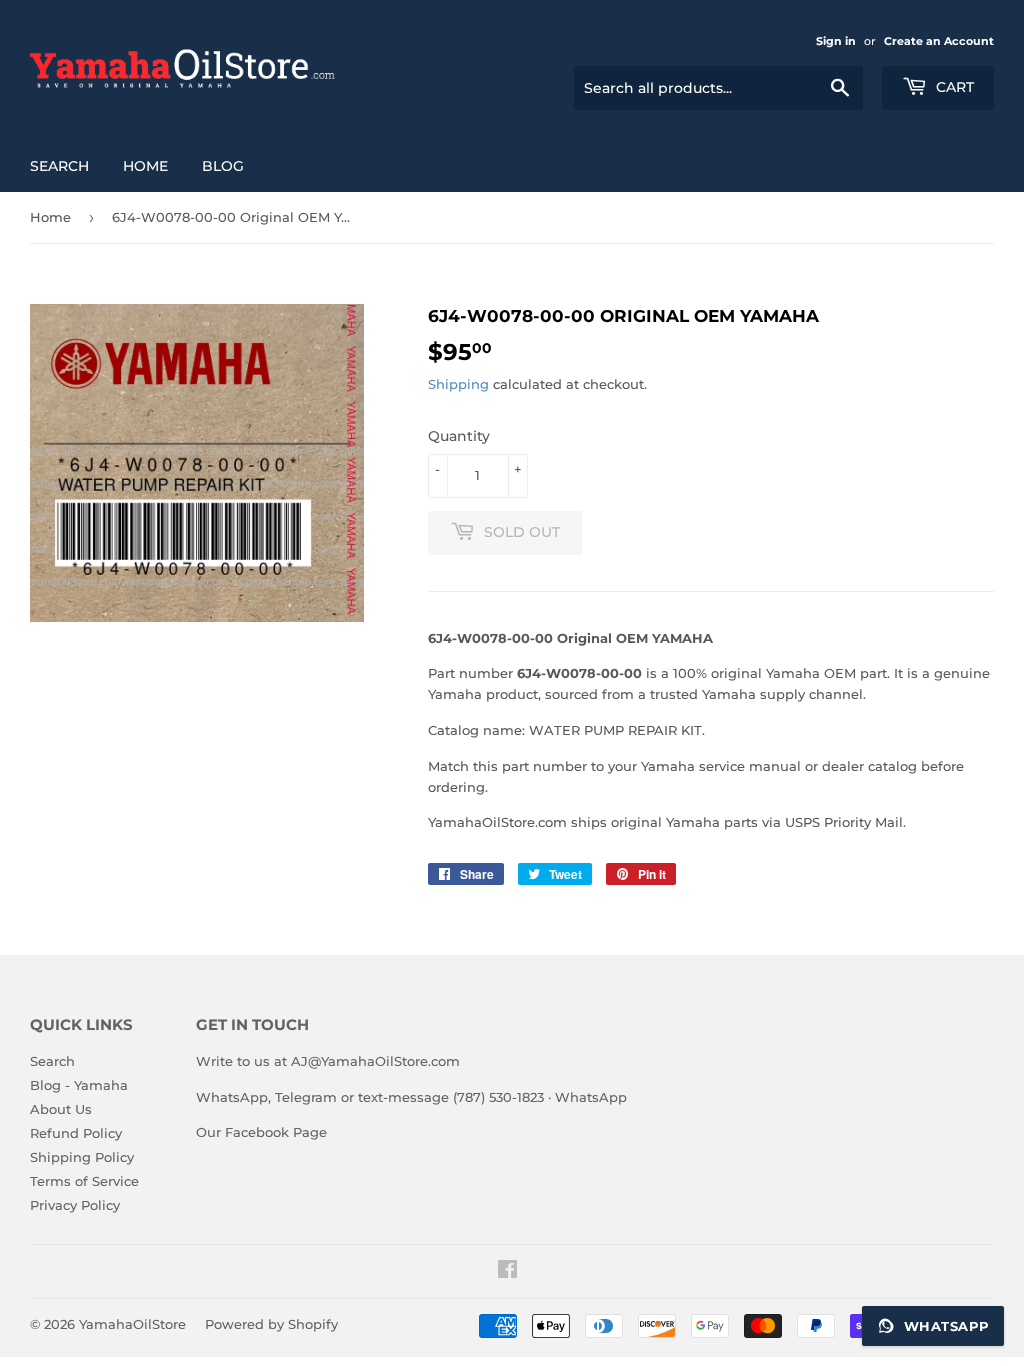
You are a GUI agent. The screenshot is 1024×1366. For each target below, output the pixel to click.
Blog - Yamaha (79, 1085)
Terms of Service (84, 1181)
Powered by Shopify (271, 1324)
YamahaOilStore (132, 1324)
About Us (61, 1109)
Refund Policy (76, 1133)
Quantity (459, 436)
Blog (223, 166)
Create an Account (939, 41)
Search (59, 166)
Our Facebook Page (261, 1132)
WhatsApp (591, 1097)
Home (145, 166)
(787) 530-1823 (498, 1097)
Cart (953, 87)
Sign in (836, 41)
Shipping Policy (82, 1157)
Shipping (458, 384)
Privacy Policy (75, 1205)
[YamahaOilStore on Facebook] (507, 1272)
